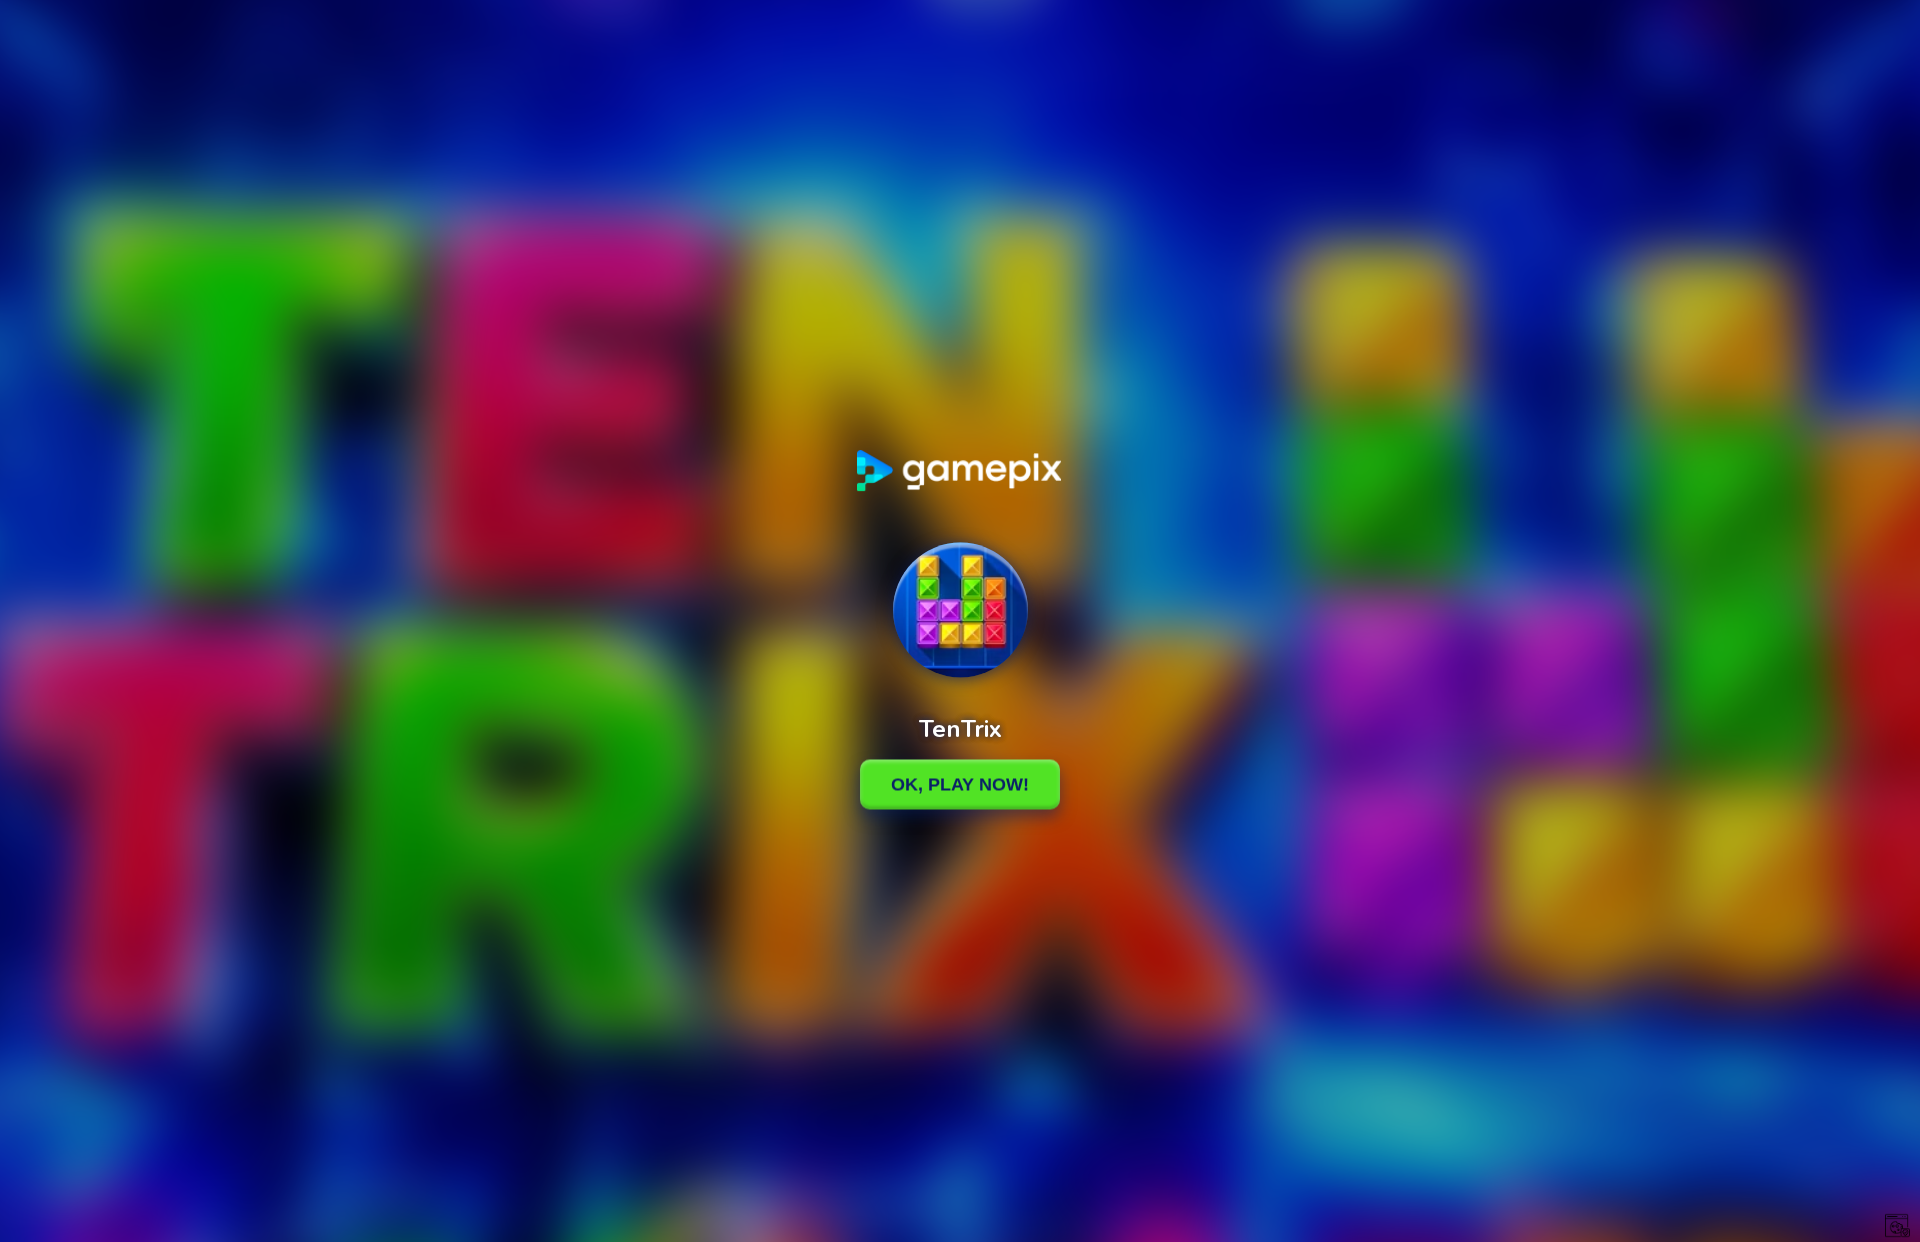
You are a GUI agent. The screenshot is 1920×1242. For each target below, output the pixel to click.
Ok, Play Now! (960, 784)
